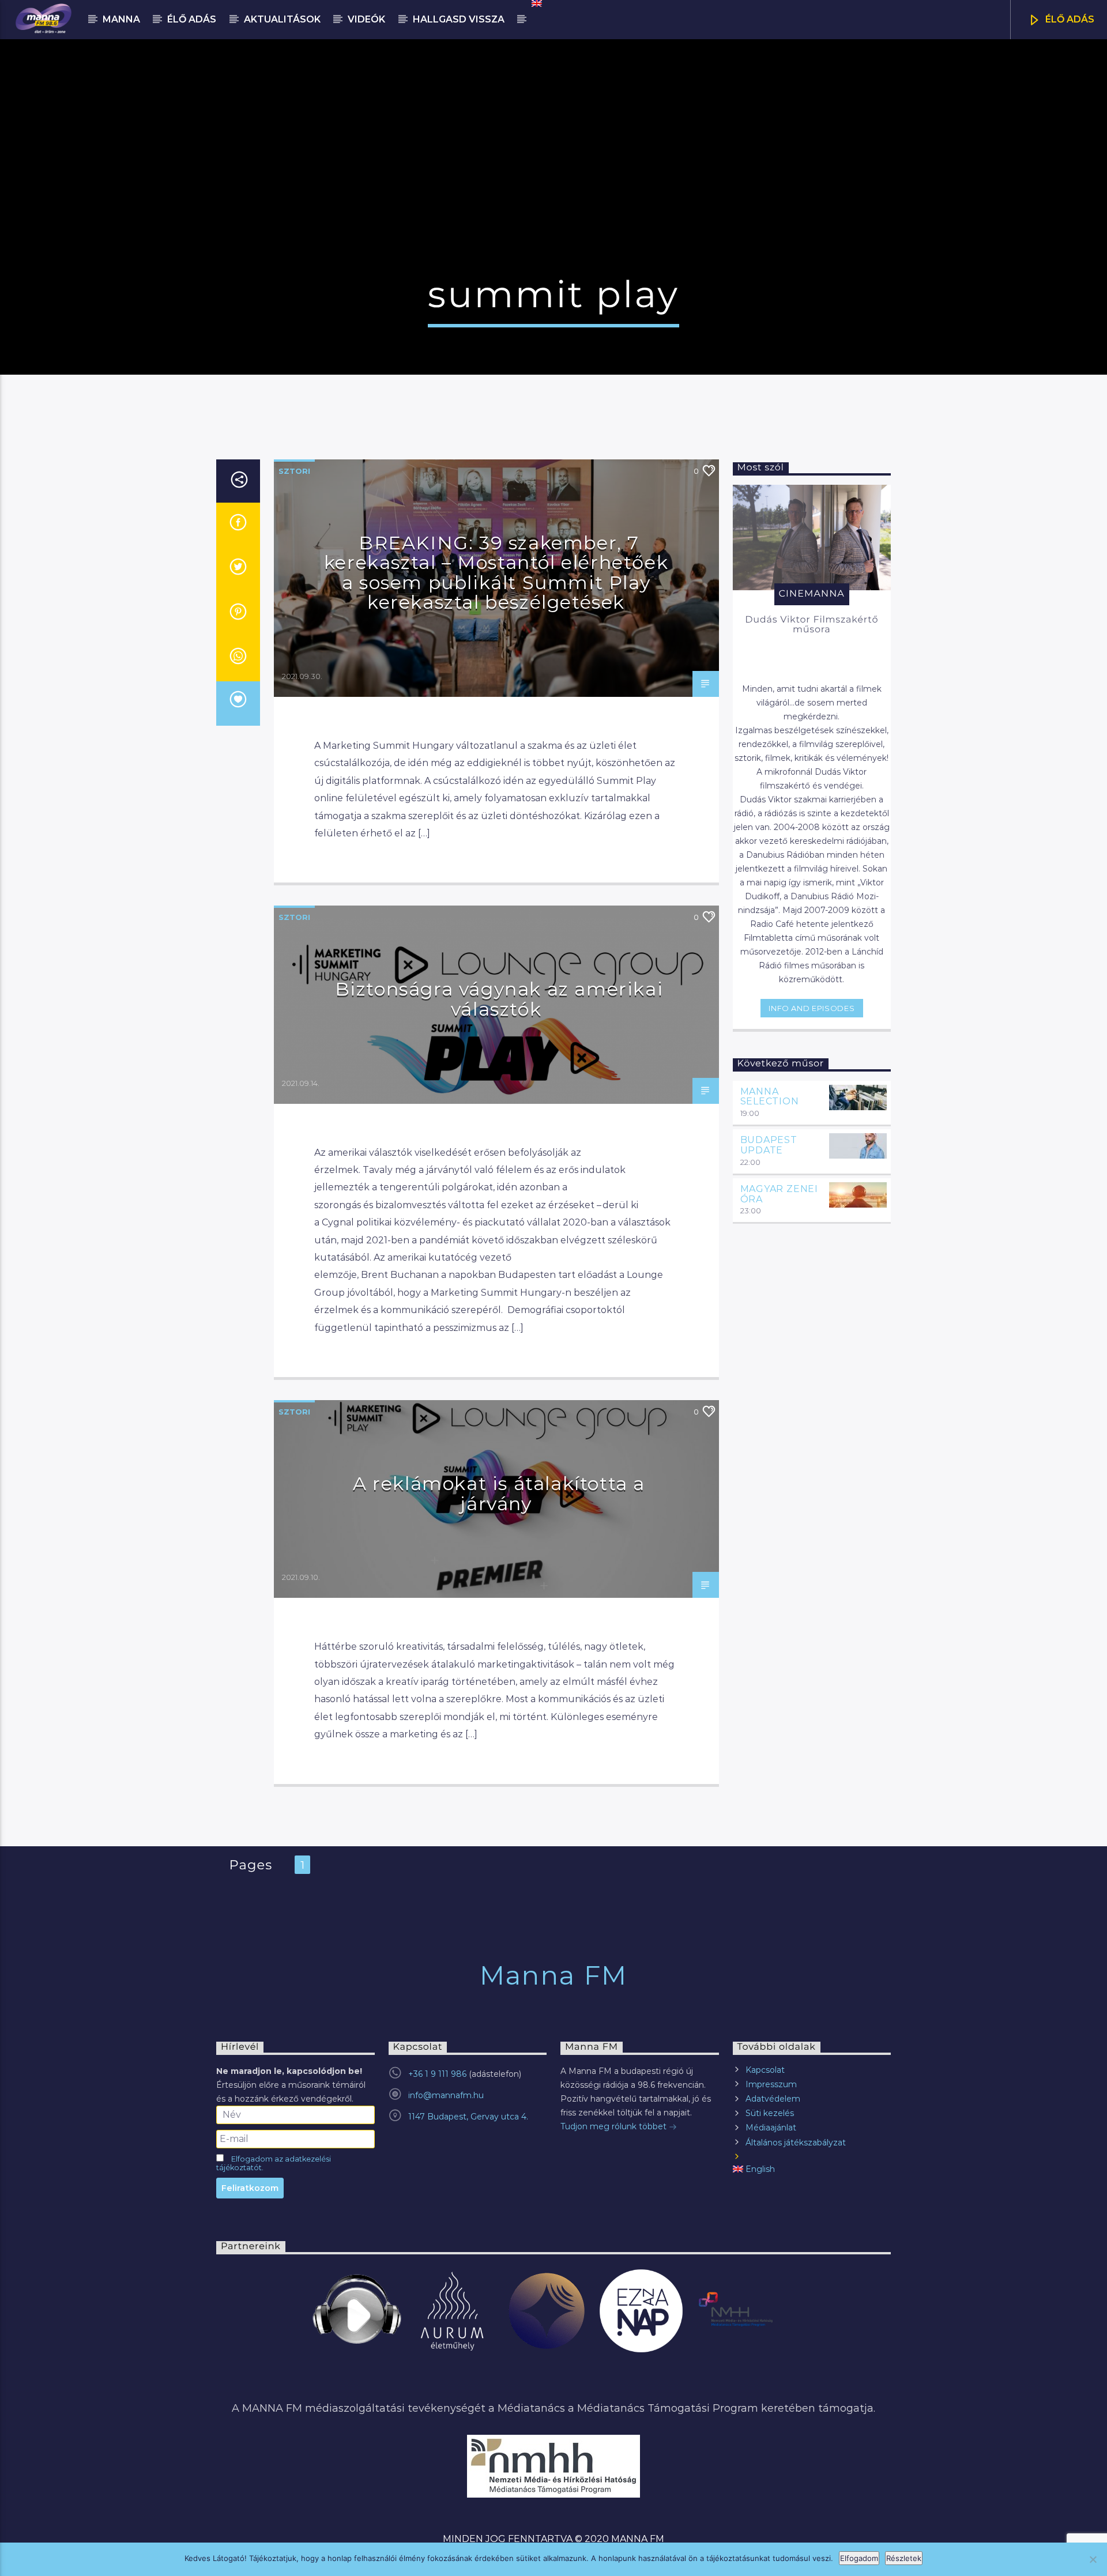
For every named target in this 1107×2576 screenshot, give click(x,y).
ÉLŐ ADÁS (1069, 19)
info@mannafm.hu (446, 2095)
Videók (366, 19)
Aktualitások (282, 19)
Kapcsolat (765, 2070)
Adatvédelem (773, 2099)
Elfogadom (859, 2558)
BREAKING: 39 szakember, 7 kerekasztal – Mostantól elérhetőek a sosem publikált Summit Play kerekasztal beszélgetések (496, 573)
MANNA (121, 19)
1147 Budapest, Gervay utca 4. (468, 2117)
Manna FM (553, 1975)
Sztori (294, 471)
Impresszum (771, 2084)
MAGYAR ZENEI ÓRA (780, 1194)
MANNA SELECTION (770, 1097)
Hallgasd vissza (459, 19)
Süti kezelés (770, 2113)
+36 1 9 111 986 (437, 2074)
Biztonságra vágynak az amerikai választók (499, 999)
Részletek (904, 2558)
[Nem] (1093, 2559)
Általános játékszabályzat (796, 2143)
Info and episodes (812, 1008)
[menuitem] (536, 3)
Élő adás (192, 19)
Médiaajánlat (771, 2128)
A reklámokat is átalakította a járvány (499, 1493)
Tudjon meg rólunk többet (615, 2126)
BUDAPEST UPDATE (769, 1145)
